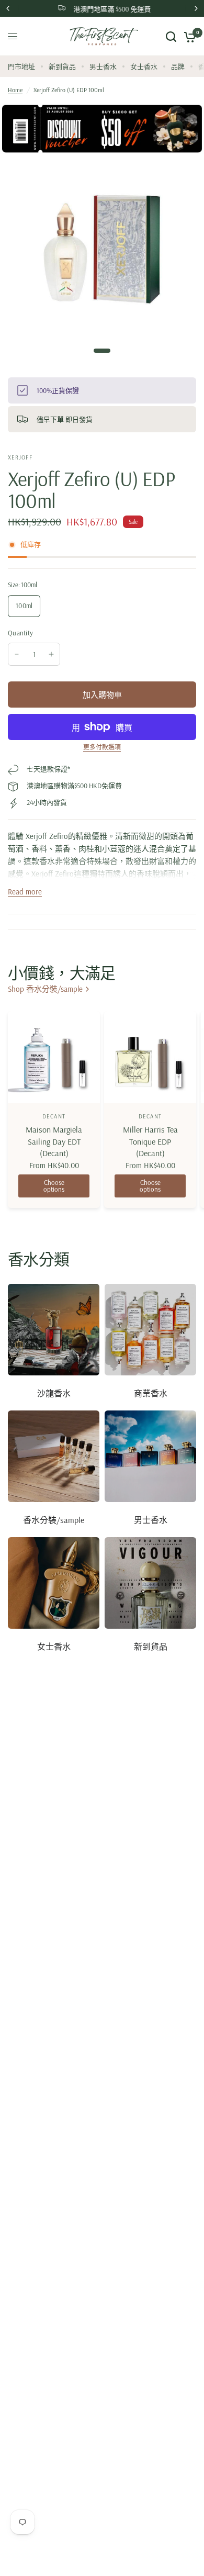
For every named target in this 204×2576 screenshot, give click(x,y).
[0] (188, 36)
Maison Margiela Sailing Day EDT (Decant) (54, 1141)
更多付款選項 (102, 747)
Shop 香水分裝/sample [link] (45, 989)
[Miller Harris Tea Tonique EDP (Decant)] (150, 1057)
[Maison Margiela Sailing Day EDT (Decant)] (54, 1057)
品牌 (178, 66)
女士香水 (144, 66)
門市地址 (21, 66)
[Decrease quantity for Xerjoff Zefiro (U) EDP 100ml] (17, 654)
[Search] (171, 36)
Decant (54, 1116)
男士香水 (103, 66)
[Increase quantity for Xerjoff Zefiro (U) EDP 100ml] (51, 654)
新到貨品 (62, 66)
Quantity (20, 633)
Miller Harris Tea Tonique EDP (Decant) (150, 1141)
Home (15, 90)
